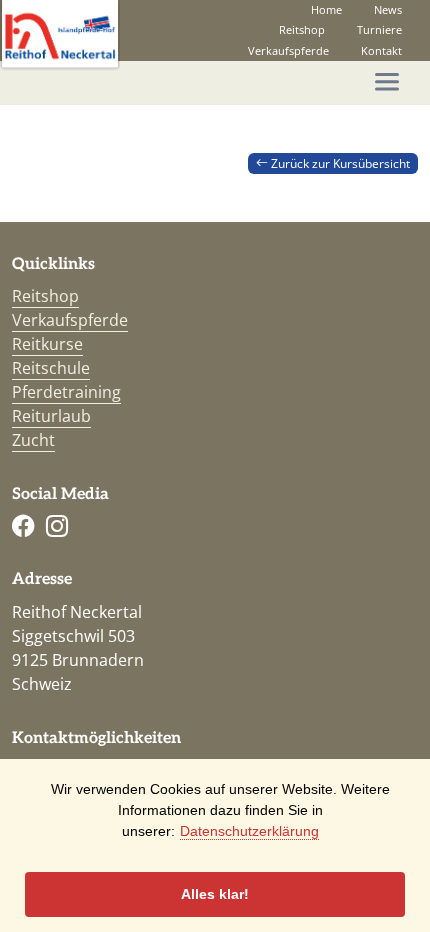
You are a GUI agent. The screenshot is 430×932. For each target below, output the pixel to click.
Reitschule (51, 368)
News (388, 9)
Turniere (379, 29)
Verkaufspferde (288, 50)
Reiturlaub (51, 416)
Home (326, 9)
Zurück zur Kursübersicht (339, 163)
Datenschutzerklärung (249, 831)
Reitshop (302, 29)
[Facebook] (23, 526)
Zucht (33, 440)
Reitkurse (47, 344)
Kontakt (381, 50)
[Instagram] (57, 526)
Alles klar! (215, 894)
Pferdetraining (66, 392)
